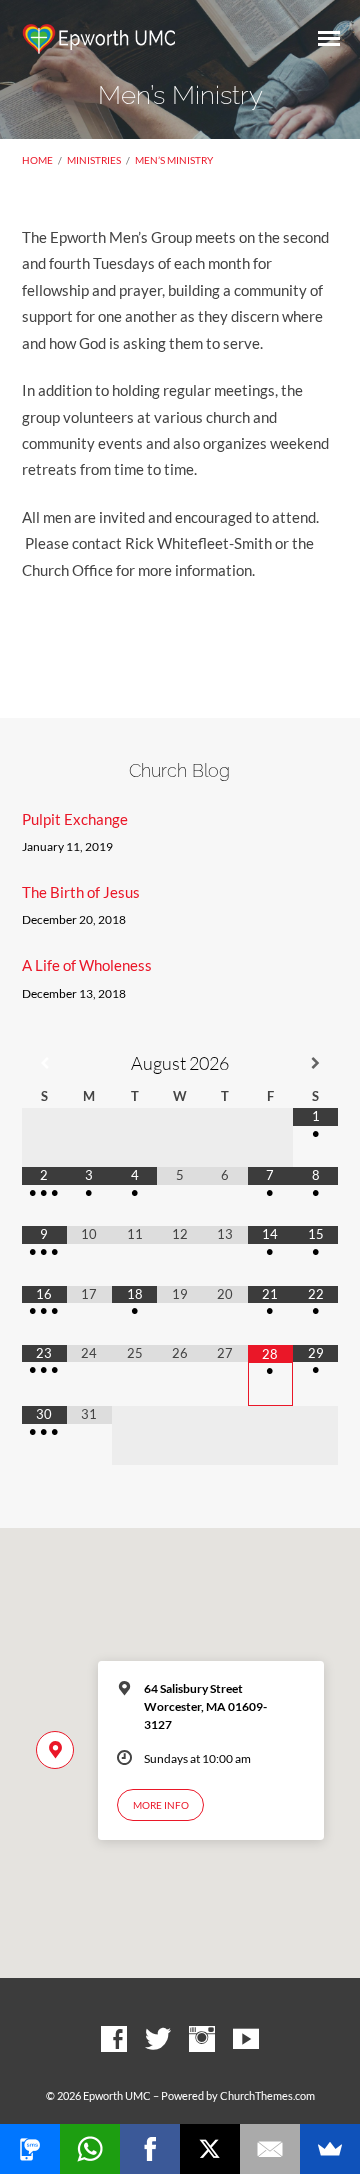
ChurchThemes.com (267, 2095)
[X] (210, 2149)
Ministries (94, 160)
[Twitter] (158, 2040)
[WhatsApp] (90, 2149)
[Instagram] (202, 2040)
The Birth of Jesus (81, 892)
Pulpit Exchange (75, 819)
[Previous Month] (44, 1063)
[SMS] (30, 2149)
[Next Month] (315, 1063)
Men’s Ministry (174, 160)
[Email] (270, 2149)
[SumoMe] (330, 2149)
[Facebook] (114, 2040)
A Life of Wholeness (87, 965)
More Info (161, 1805)
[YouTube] (246, 2040)
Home (37, 160)
